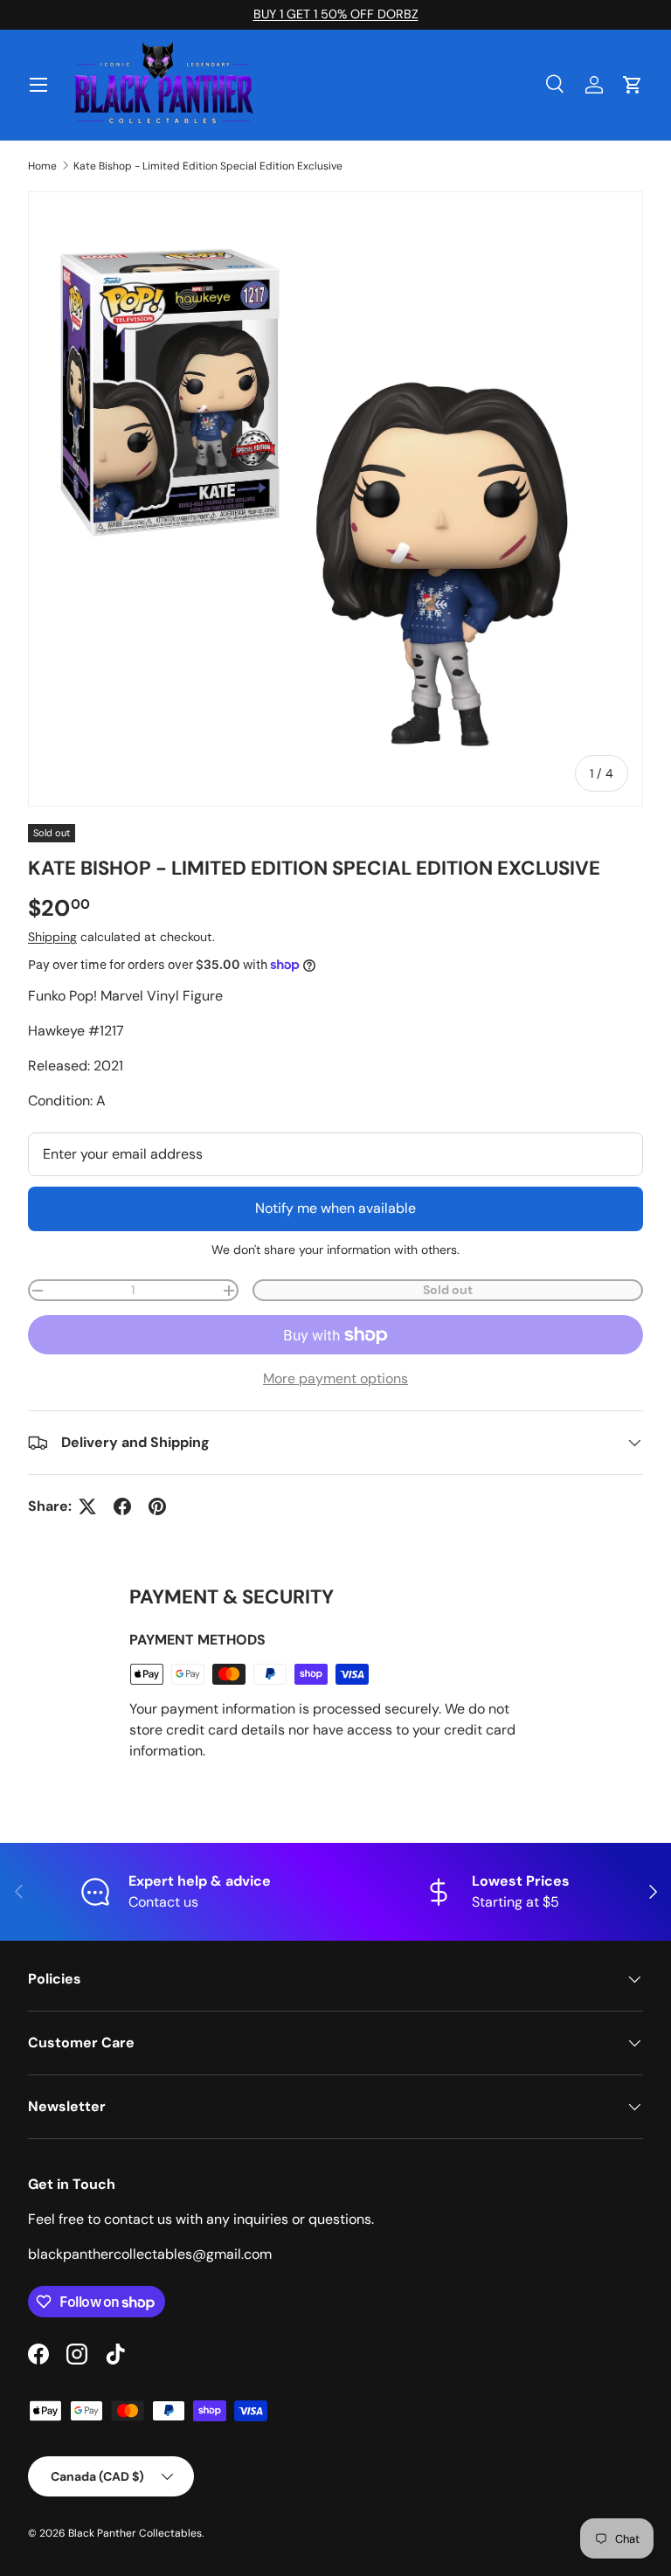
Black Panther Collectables (135, 2533)
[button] (633, 85)
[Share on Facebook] (122, 1506)
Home (42, 166)
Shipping (52, 937)
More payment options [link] (335, 1378)
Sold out (448, 1290)
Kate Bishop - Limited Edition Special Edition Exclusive (208, 166)
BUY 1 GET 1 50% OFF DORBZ (336, 14)
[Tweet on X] (87, 1506)
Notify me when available (335, 1208)
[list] (335, 499)
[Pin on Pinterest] (157, 1506)
